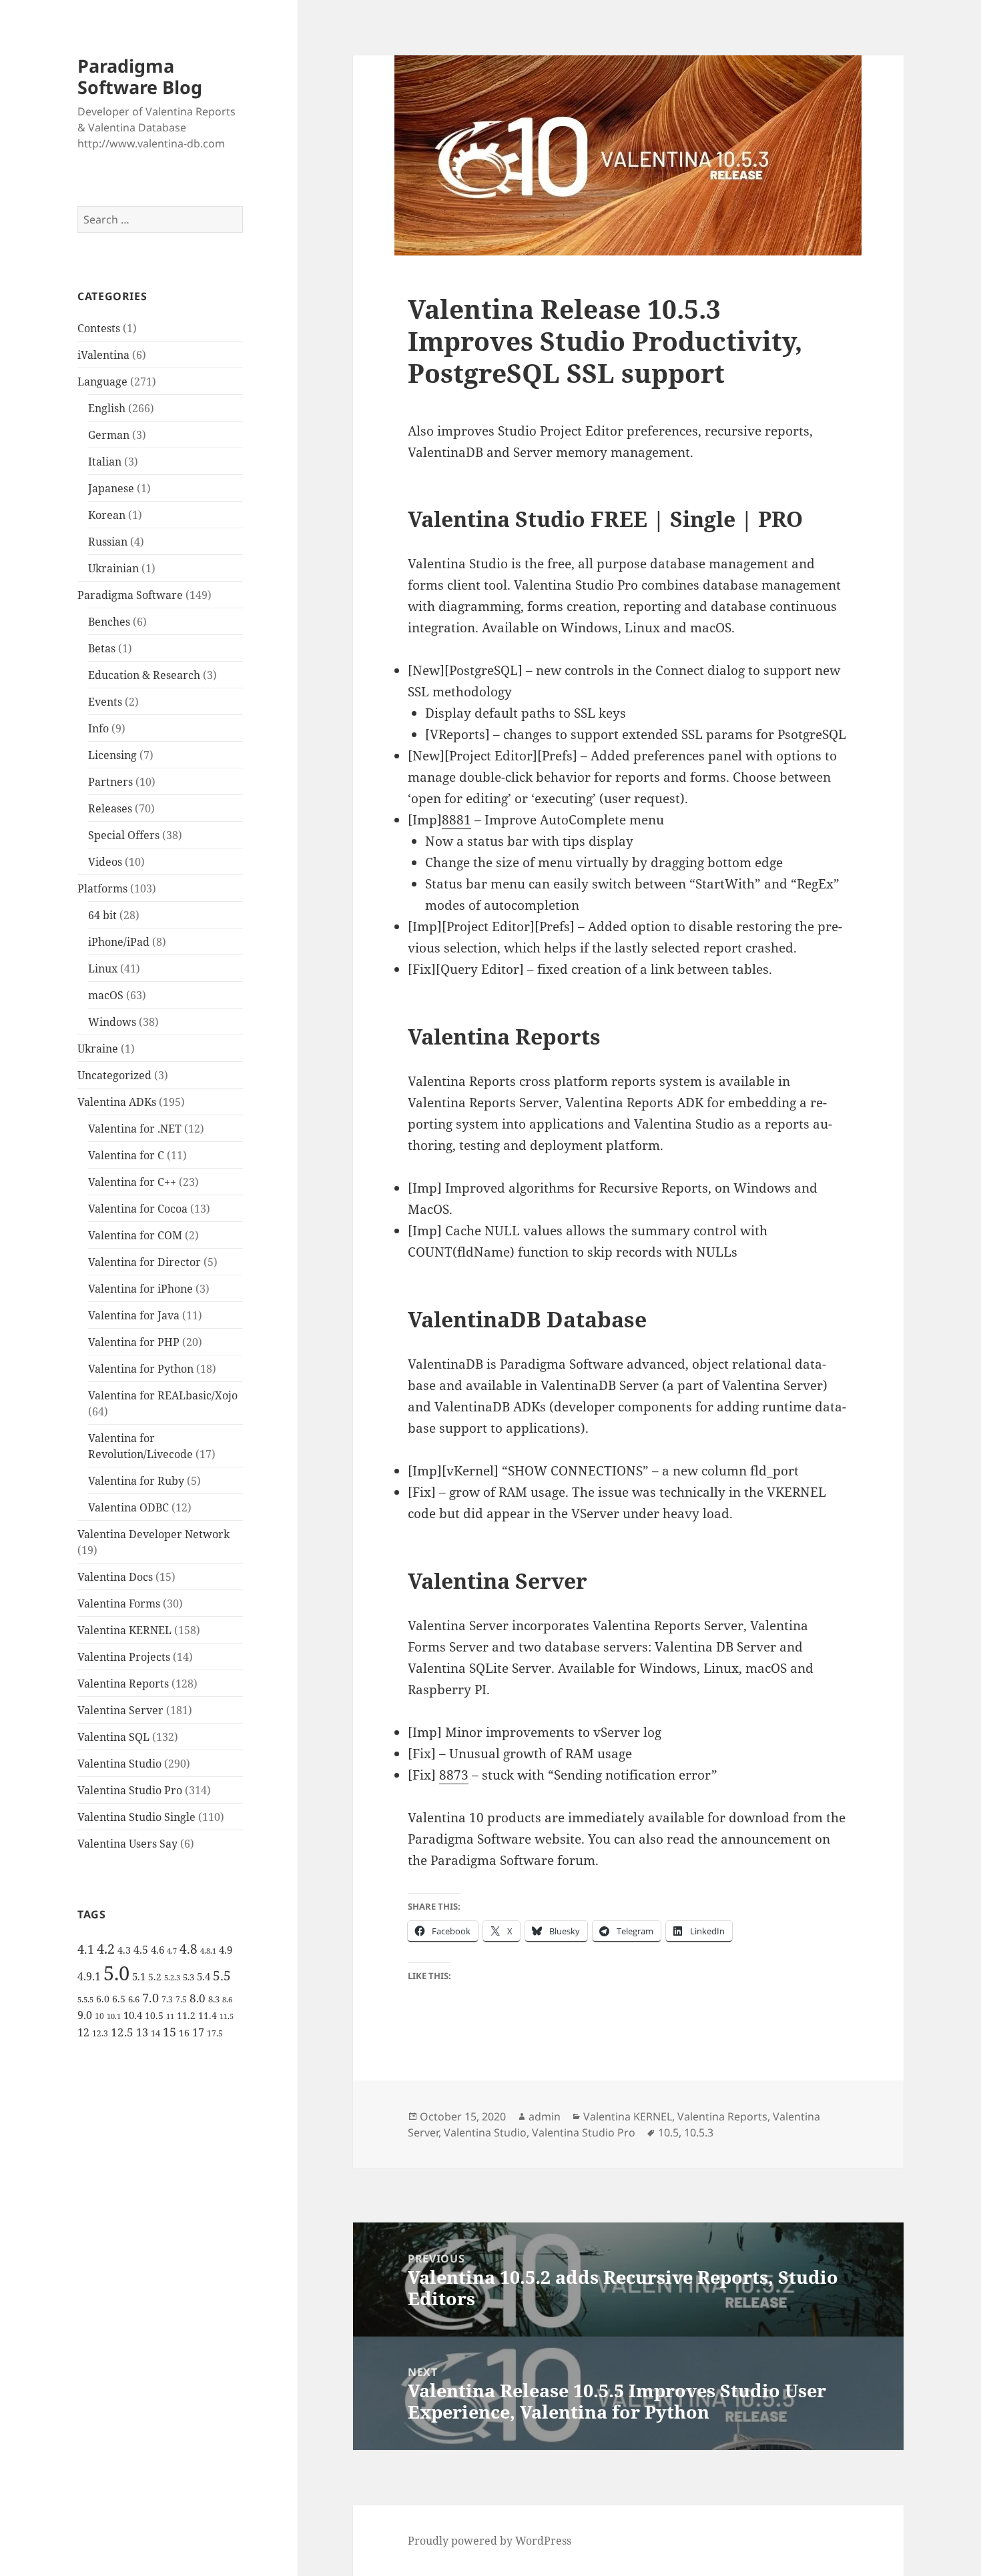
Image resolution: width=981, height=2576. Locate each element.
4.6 (157, 1950)
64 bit (102, 915)
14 (155, 2033)
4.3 (124, 1950)
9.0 (85, 2015)
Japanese (111, 488)
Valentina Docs (115, 1577)
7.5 (181, 1999)
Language (102, 382)
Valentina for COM (135, 1235)
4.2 (106, 1948)
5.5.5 (85, 2000)
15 (170, 2032)
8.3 (214, 1999)
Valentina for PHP (134, 1342)
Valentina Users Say (127, 1844)
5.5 (222, 1976)
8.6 (227, 2000)
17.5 (215, 2033)
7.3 (167, 1999)
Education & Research (144, 675)
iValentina (103, 355)
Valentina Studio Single (136, 1817)
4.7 (172, 1951)
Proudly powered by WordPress (489, 2541)
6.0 (103, 1999)
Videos (105, 862)
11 (170, 2016)
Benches (109, 622)
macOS (106, 995)
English (107, 408)
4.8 (189, 1949)
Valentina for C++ (132, 1182)
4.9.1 (89, 1976)
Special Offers (124, 835)
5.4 (204, 1976)
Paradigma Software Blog (140, 76)
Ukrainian (113, 568)
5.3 (189, 1977)
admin (545, 2116)
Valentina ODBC (128, 1507)
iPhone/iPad (119, 942)
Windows (112, 1022)
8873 (454, 1775)
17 (198, 2032)
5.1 (139, 1976)
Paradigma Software (130, 595)
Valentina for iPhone (140, 1289)
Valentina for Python (141, 1369)
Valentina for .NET (135, 1129)
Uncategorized (114, 1075)
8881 (456, 820)
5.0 (116, 1973)
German (109, 435)
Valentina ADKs (117, 1102)
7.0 (150, 1997)
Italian (105, 462)
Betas (102, 648)
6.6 (134, 1999)
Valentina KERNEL (124, 1630)
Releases (110, 808)
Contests (99, 328)
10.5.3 (699, 2132)
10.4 (133, 2015)
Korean (107, 515)
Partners (110, 782)
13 (142, 2032)
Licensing (112, 755)
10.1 (114, 2016)
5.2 (155, 1977)
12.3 (100, 2033)
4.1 (86, 1949)
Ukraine (98, 1049)
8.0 (198, 1998)
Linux (103, 969)
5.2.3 (172, 1978)
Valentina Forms (119, 1603)
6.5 (119, 1999)
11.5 (227, 2016)
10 (99, 2016)
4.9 (226, 1950)
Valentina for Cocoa (138, 1209)
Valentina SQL (113, 1737)
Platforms (102, 888)
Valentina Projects (124, 1657)
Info (98, 728)
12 (83, 2032)
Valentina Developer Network (153, 1534)
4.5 (141, 1950)
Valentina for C (126, 1155)
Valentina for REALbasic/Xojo (163, 1395)
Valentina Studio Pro (130, 1790)
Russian (108, 542)
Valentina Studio (119, 1764)
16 (184, 2033)
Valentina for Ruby (136, 1481)
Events (105, 702)
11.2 (186, 2015)
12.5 (122, 2032)
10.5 (154, 2015)
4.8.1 (208, 1951)
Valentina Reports (123, 1684)
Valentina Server (120, 1710)
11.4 (208, 2015)
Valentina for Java (134, 1315)
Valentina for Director (144, 1262)
